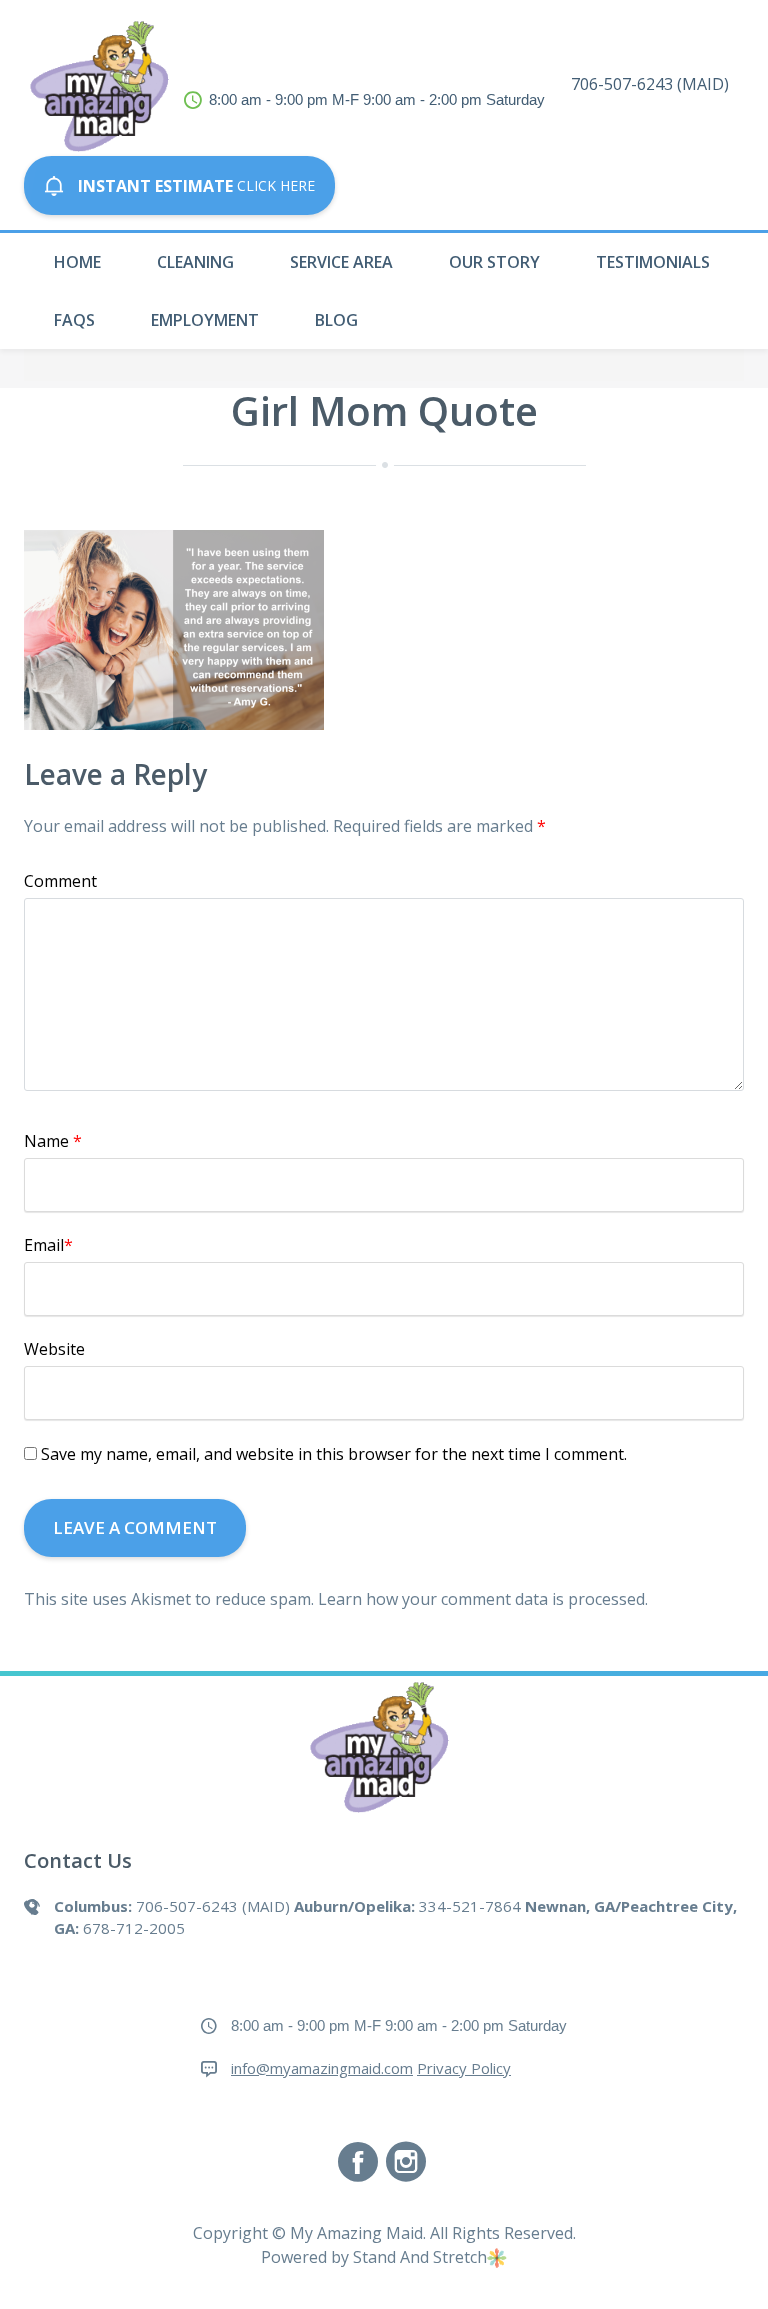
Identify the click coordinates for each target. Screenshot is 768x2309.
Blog (336, 320)
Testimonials (653, 262)
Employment (205, 320)
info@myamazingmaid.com (322, 2068)
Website (54, 1349)
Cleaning (195, 262)
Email (48, 1245)
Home (77, 262)
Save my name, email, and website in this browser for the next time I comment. (334, 1454)
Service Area (341, 262)
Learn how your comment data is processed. (483, 1599)
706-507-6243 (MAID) (650, 84)
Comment (60, 881)
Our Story (494, 262)
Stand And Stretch (420, 2257)
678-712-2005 (134, 1928)
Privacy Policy (464, 2068)
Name (53, 1141)
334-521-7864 (470, 1906)
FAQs (74, 320)
